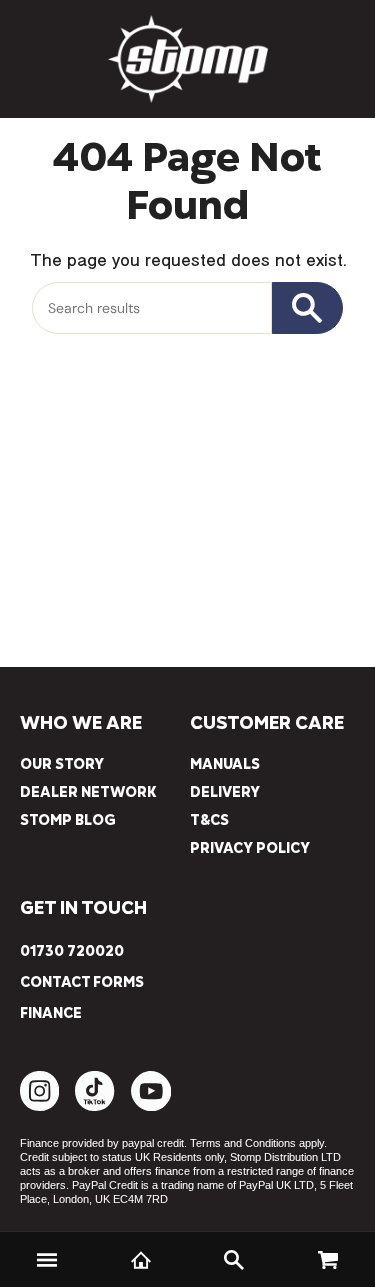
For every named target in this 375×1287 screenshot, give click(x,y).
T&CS (209, 820)
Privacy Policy (250, 848)
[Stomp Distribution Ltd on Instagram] (39, 1106)
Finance (51, 1014)
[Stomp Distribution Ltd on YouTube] (151, 1106)
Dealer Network (88, 792)
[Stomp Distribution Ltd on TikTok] (94, 1106)
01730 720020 (72, 952)
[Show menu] (47, 1259)
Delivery (225, 792)
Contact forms (82, 983)
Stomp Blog (68, 820)
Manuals (225, 764)
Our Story (62, 764)
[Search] (235, 1259)
